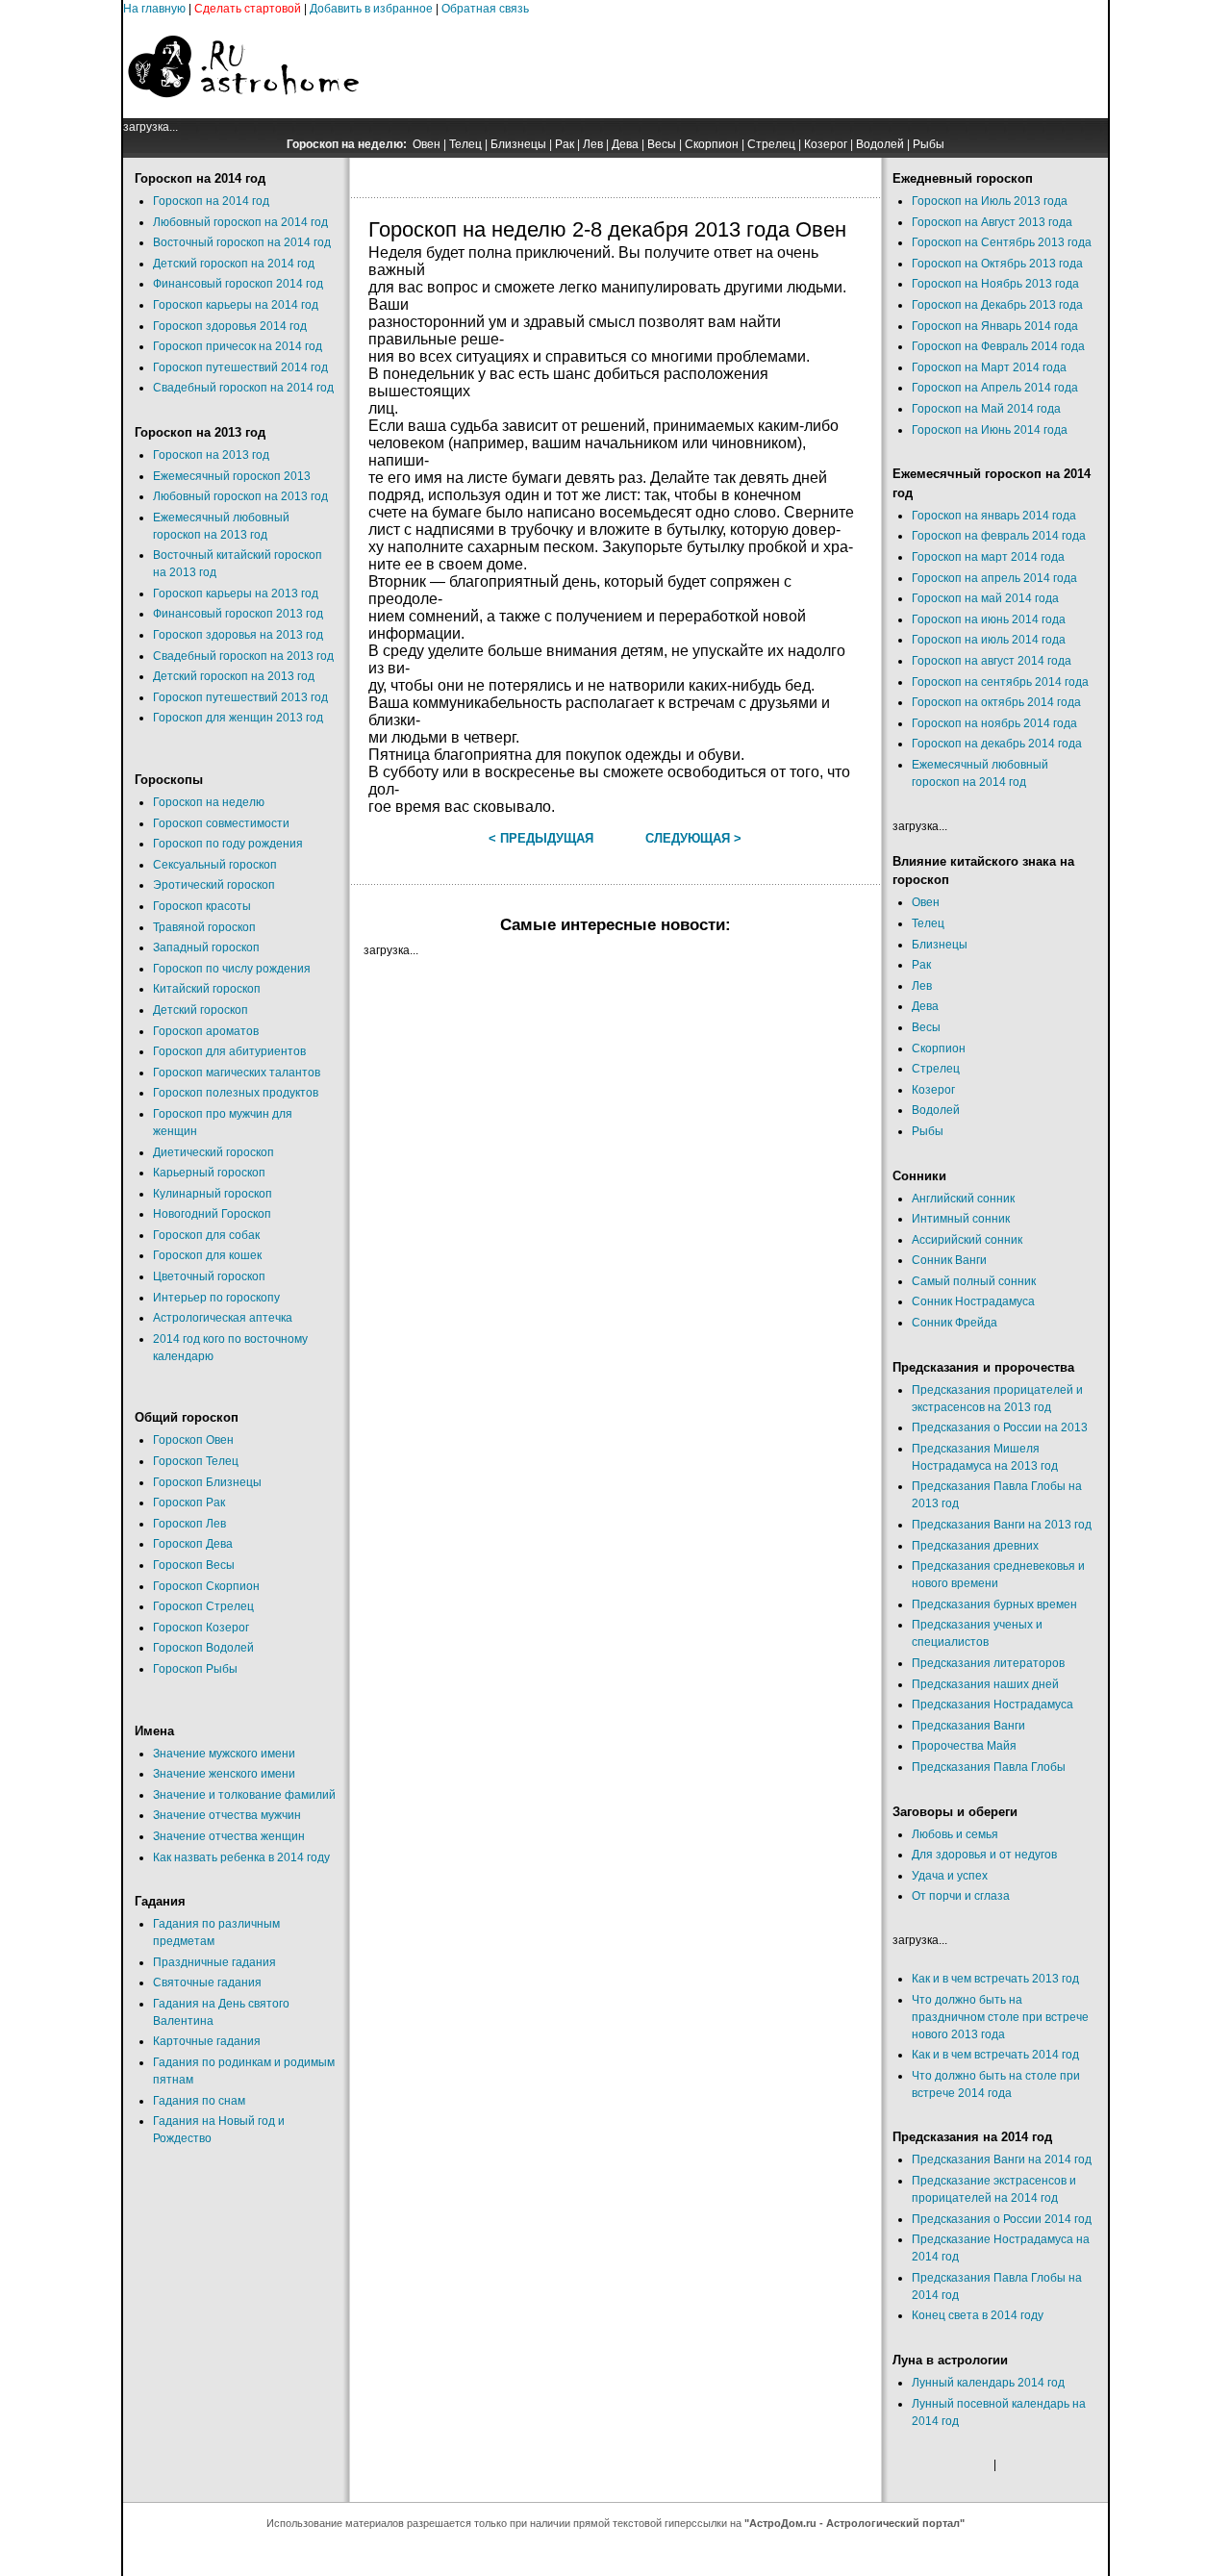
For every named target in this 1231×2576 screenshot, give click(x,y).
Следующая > (693, 838)
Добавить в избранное (371, 9)
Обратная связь (485, 9)
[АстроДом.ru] (243, 114)
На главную (154, 9)
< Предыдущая (541, 838)
